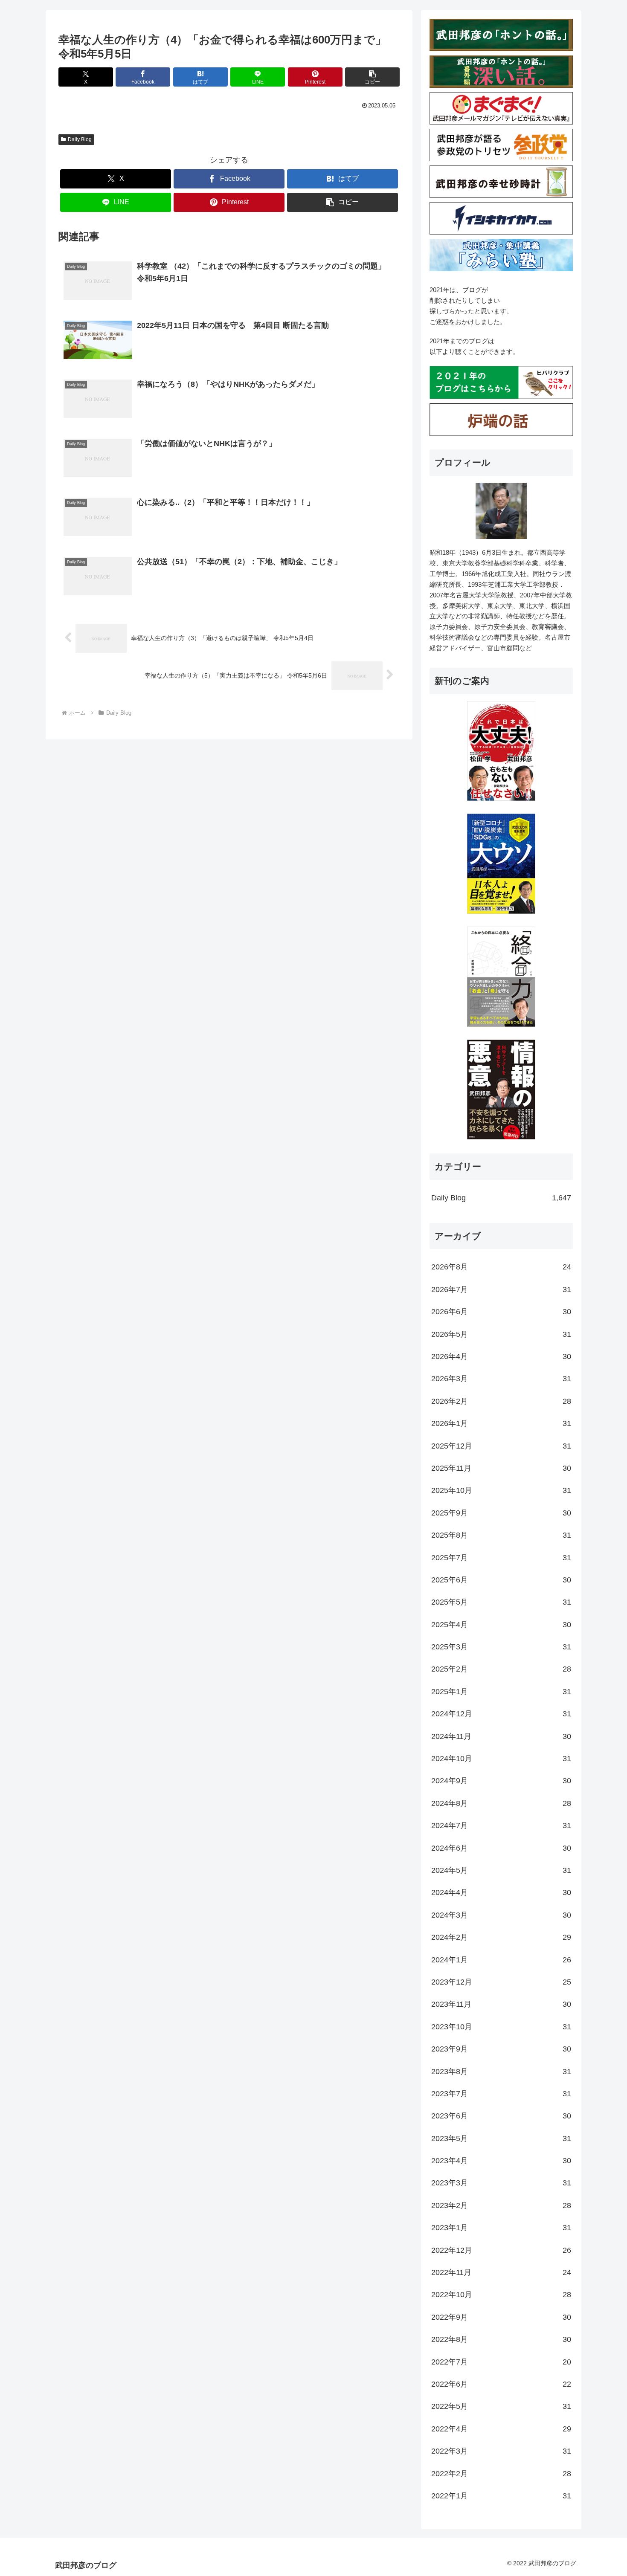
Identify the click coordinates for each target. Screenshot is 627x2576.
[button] (372, 77)
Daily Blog (80, 139)
